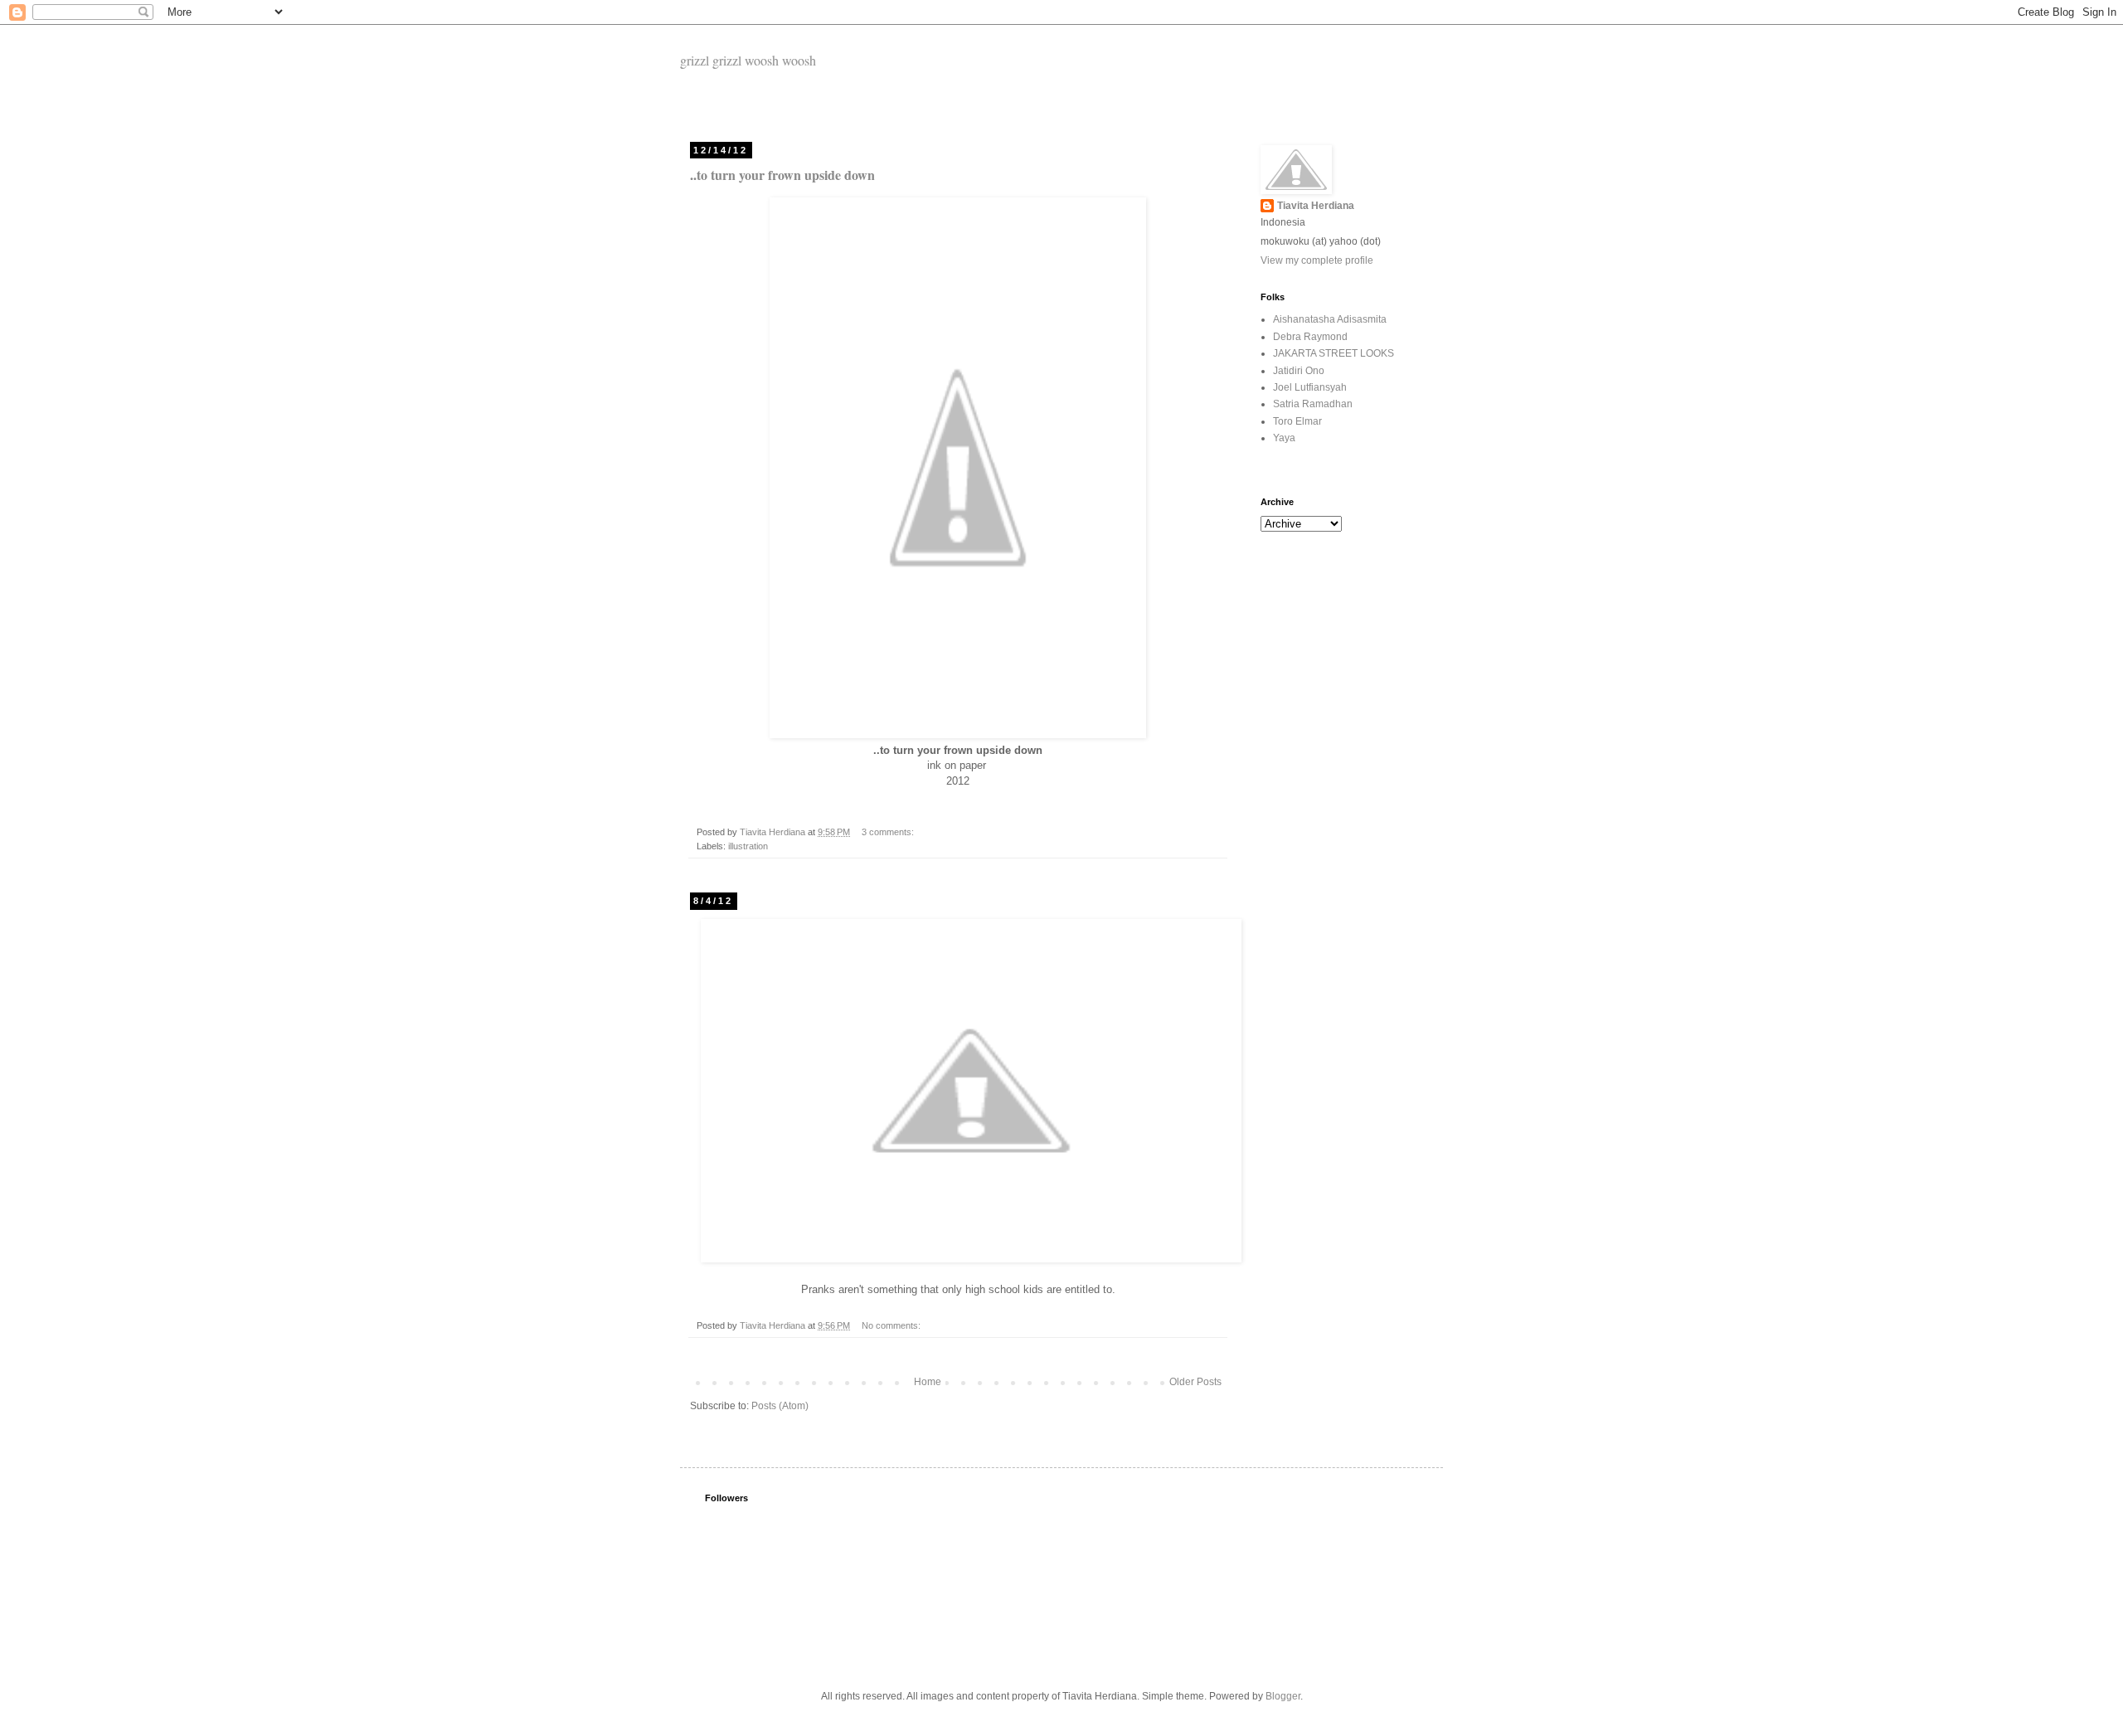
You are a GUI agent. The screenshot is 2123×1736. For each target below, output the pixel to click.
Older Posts (1195, 1382)
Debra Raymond (1310, 337)
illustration (748, 846)
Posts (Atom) (780, 1406)
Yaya (1284, 438)
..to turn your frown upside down (782, 175)
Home (928, 1382)
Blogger (1283, 1696)
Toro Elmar (1297, 421)
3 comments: (889, 832)
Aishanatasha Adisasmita (1330, 319)
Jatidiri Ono (1299, 371)
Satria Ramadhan (1313, 404)
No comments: (892, 1325)
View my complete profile (1317, 260)
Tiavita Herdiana (1316, 206)
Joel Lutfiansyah (1310, 387)
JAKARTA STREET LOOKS (1334, 353)
